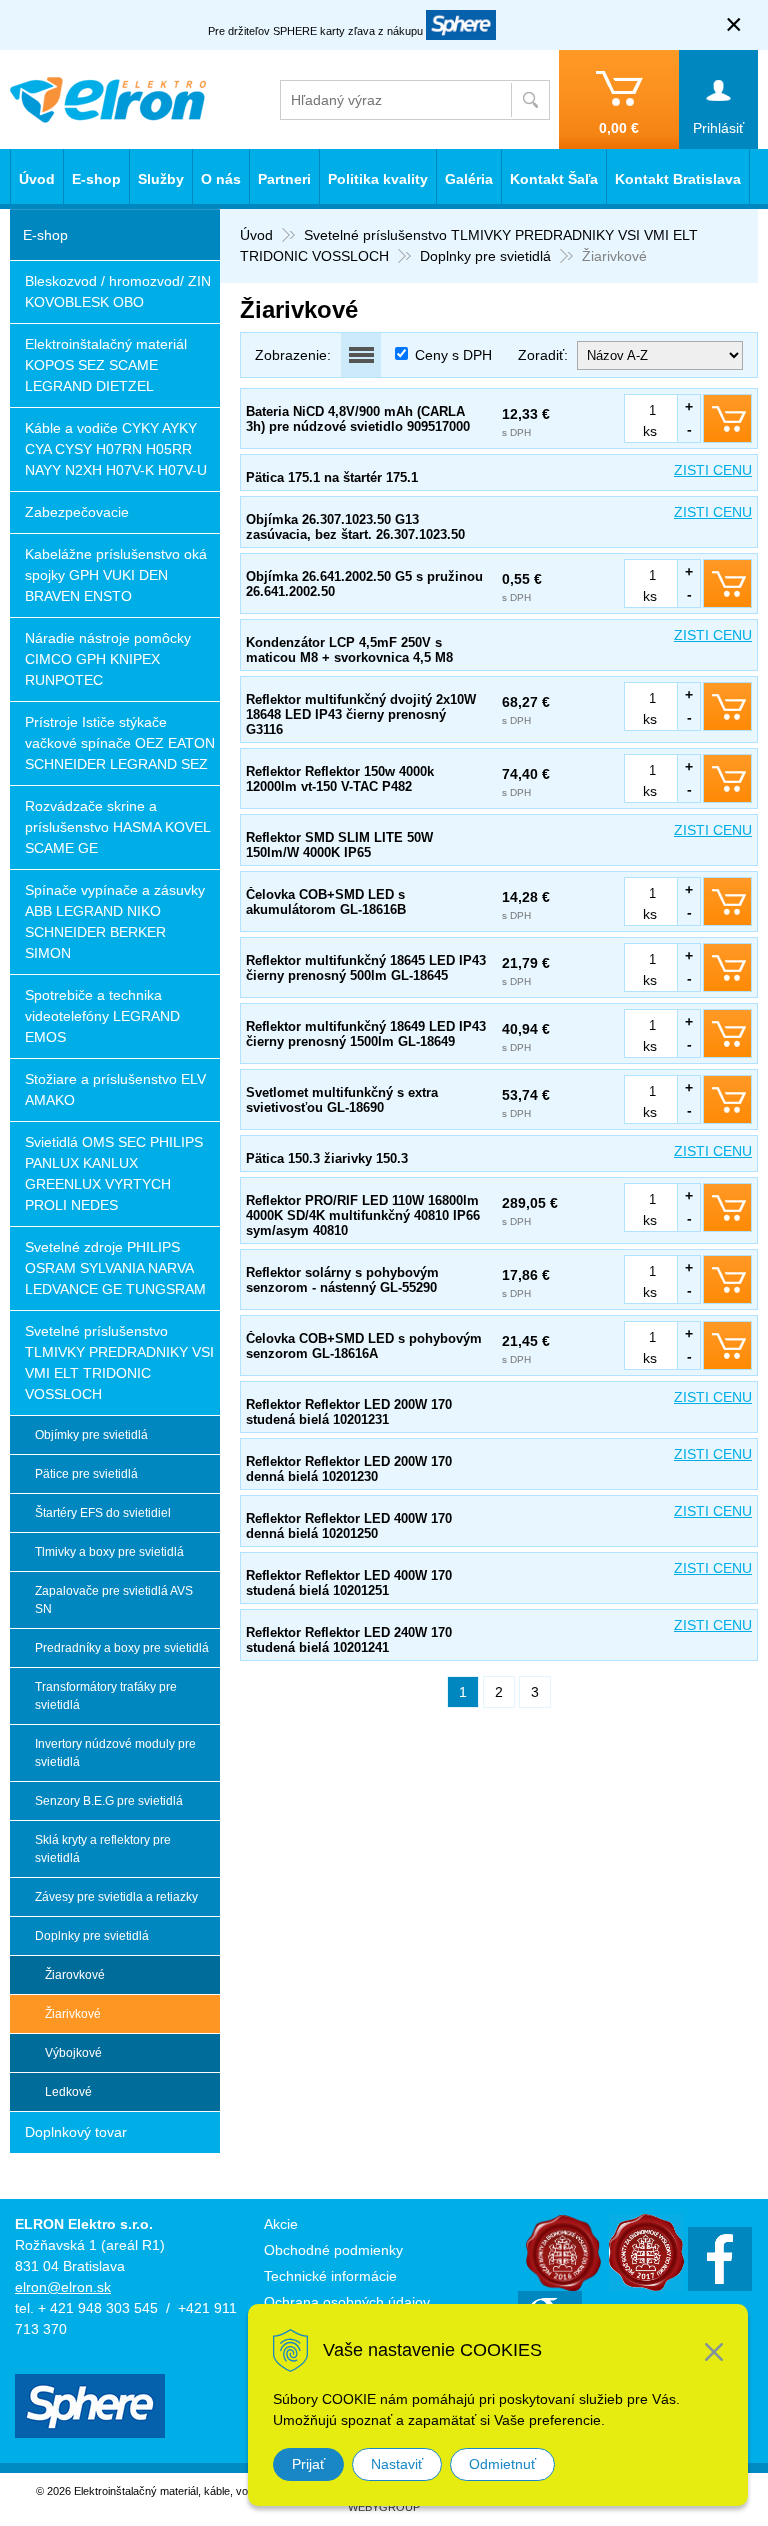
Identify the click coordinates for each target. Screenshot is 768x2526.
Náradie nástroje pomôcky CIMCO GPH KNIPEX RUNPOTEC (108, 659)
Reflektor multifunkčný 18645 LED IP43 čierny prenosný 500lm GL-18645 (366, 968)
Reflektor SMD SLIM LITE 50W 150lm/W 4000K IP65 (339, 845)
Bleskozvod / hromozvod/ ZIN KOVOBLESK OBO (118, 291)
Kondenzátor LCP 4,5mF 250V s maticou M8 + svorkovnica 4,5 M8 (349, 650)
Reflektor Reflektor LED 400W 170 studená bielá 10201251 (349, 1583)
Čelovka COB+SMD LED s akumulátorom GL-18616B (326, 902)
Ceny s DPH (453, 355)
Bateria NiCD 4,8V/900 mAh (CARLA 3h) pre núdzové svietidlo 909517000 (358, 419)
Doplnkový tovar (76, 2132)
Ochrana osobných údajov (347, 2302)
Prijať (308, 2464)
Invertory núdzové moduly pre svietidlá (115, 1753)
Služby (161, 179)
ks (650, 431)
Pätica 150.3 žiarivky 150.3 (327, 1158)
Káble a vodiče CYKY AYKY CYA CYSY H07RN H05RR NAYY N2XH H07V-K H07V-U (116, 449)
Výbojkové (73, 2053)
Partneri (284, 179)
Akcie (281, 2224)
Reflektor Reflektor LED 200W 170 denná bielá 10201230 (349, 1469)
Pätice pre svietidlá (86, 1474)
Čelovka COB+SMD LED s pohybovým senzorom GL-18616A (364, 1346)
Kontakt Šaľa (554, 179)
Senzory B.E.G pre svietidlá (109, 1801)
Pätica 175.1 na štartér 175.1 (332, 477)
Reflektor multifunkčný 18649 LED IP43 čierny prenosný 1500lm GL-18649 (366, 1034)
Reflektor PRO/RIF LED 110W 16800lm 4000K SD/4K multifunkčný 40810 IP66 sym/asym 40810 (363, 1215)
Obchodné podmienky (333, 2250)
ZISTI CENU (713, 470)
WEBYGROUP (384, 2507)
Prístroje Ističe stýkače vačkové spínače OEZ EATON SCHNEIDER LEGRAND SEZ (120, 743)
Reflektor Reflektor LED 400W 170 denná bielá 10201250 (349, 1526)
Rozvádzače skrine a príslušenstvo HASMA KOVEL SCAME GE (118, 827)
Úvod (256, 235)
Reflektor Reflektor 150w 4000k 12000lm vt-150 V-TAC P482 (340, 779)
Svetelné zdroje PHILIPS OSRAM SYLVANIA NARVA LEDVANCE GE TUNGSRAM (115, 1268)
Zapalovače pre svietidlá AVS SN (114, 1600)
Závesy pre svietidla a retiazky (116, 1897)
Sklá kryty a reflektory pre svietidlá (103, 1849)
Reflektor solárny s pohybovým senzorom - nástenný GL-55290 (342, 1280)
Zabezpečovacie (77, 512)
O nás (221, 179)
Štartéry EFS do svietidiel (103, 1513)
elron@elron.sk (63, 2287)
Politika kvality (378, 179)
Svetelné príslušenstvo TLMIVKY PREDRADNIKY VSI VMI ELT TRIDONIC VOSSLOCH (119, 1362)
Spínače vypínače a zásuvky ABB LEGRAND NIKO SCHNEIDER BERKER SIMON (115, 921)
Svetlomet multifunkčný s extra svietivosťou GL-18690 (342, 1100)
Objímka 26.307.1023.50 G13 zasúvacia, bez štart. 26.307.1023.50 (355, 527)
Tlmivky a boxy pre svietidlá (109, 1552)
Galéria (469, 179)
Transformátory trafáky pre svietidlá (106, 1696)
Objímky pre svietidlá (91, 1435)
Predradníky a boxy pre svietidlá (122, 1648)
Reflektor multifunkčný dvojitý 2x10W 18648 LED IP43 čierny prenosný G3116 (361, 714)
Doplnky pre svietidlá (485, 256)
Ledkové (68, 2092)
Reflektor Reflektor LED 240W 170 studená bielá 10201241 (349, 1640)
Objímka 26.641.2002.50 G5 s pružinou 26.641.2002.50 (364, 584)
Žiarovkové (75, 1975)
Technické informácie (330, 2276)
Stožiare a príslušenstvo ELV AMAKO (115, 1089)
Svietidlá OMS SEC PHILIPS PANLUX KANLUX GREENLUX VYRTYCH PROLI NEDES (114, 1173)
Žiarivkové (73, 2014)
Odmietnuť (502, 2464)
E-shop (96, 179)
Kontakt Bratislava (678, 179)
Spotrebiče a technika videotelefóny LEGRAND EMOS (102, 1016)
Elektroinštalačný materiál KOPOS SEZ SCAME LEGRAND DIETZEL (106, 365)
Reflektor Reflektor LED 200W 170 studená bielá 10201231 (349, 1412)
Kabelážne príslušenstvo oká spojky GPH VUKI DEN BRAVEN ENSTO (116, 575)
